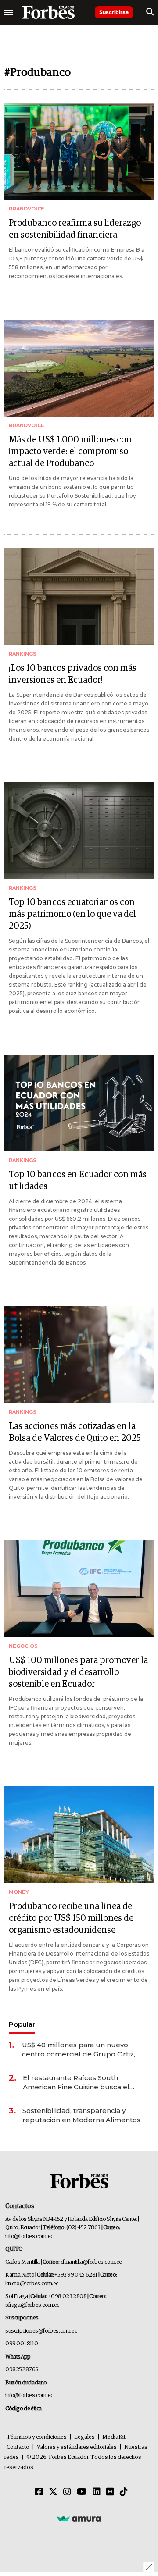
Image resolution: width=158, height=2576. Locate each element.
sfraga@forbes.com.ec (32, 2305)
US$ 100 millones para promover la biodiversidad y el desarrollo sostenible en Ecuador (78, 1672)
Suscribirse (114, 12)
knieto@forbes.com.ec (32, 2284)
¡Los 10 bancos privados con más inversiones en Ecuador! (73, 674)
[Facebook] (39, 2492)
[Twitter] (53, 2492)
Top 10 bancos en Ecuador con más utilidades (78, 1181)
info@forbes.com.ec (29, 2236)
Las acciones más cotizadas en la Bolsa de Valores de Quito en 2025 (75, 1432)
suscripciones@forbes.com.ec (41, 2331)
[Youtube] (82, 2492)
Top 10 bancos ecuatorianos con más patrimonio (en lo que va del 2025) (72, 914)
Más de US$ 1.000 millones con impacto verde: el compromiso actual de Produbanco (70, 452)
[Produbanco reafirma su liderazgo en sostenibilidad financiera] (79, 151)
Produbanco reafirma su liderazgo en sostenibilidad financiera (75, 229)
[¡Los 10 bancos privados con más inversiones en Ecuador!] (79, 597)
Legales (84, 2437)
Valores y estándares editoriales (77, 2447)
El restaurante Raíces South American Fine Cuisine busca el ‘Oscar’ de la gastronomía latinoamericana (76, 2083)
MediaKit (114, 2437)
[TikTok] (124, 2492)
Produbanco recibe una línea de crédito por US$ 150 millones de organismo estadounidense (71, 1918)
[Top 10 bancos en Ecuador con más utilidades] (79, 1103)
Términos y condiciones (37, 2437)
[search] (150, 12)
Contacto (18, 2447)
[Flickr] (110, 2492)
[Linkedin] (97, 2492)
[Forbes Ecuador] (48, 12)
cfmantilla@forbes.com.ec (91, 2262)
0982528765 (22, 2370)
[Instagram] (67, 2492)
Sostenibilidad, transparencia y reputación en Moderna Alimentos (81, 2115)
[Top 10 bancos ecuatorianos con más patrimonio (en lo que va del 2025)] (79, 831)
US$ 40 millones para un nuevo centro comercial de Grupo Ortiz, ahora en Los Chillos (79, 2050)
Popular (22, 2024)
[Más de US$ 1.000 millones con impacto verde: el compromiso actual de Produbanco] (79, 368)
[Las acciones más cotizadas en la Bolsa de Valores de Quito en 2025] (79, 1355)
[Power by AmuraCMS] (79, 2518)
